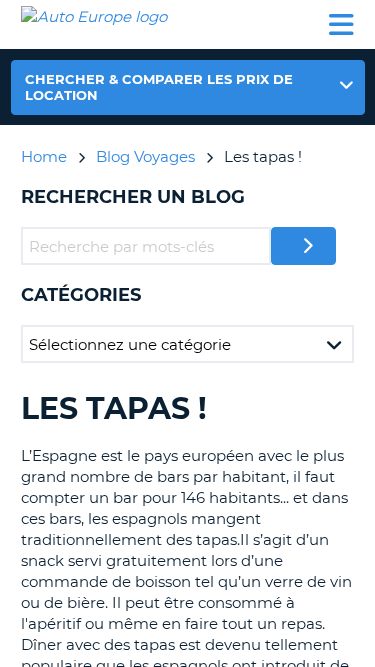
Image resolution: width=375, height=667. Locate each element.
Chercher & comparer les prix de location (159, 87)
